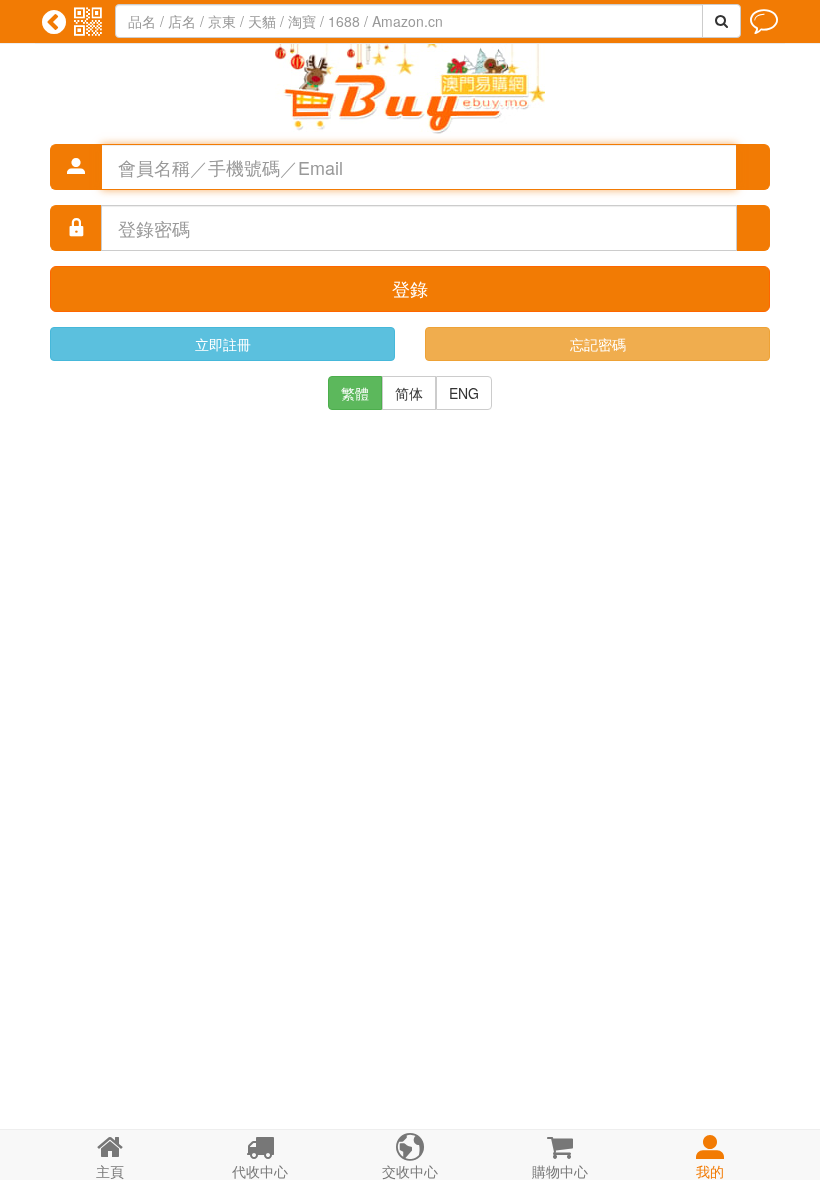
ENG (464, 393)
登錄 (410, 288)
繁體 (355, 393)
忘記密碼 (598, 344)
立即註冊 (223, 344)
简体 (409, 393)
